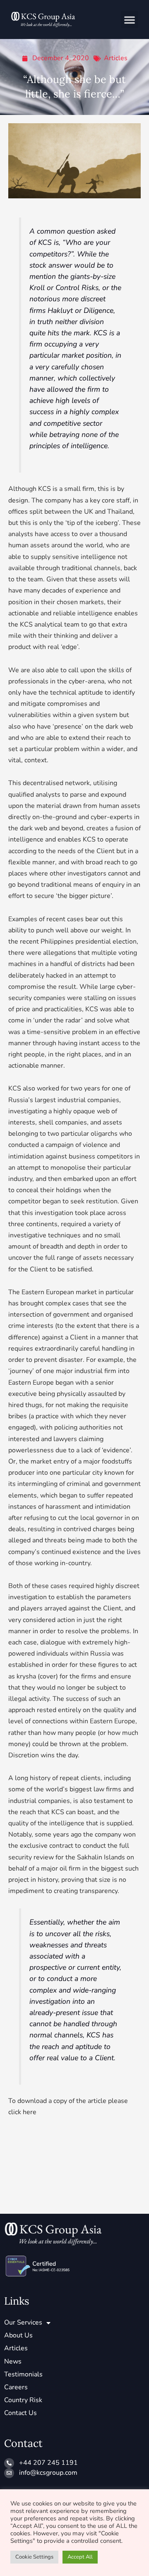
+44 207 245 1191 (48, 2463)
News (13, 2361)
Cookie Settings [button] (34, 2557)
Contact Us (20, 2413)
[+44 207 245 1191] (9, 2463)
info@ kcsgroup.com (48, 2473)
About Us (18, 2335)
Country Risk (23, 2400)
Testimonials (23, 2374)
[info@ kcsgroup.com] (9, 2473)
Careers (16, 2387)
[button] (130, 20)
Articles (116, 58)
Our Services (23, 2322)
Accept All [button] (80, 2557)
